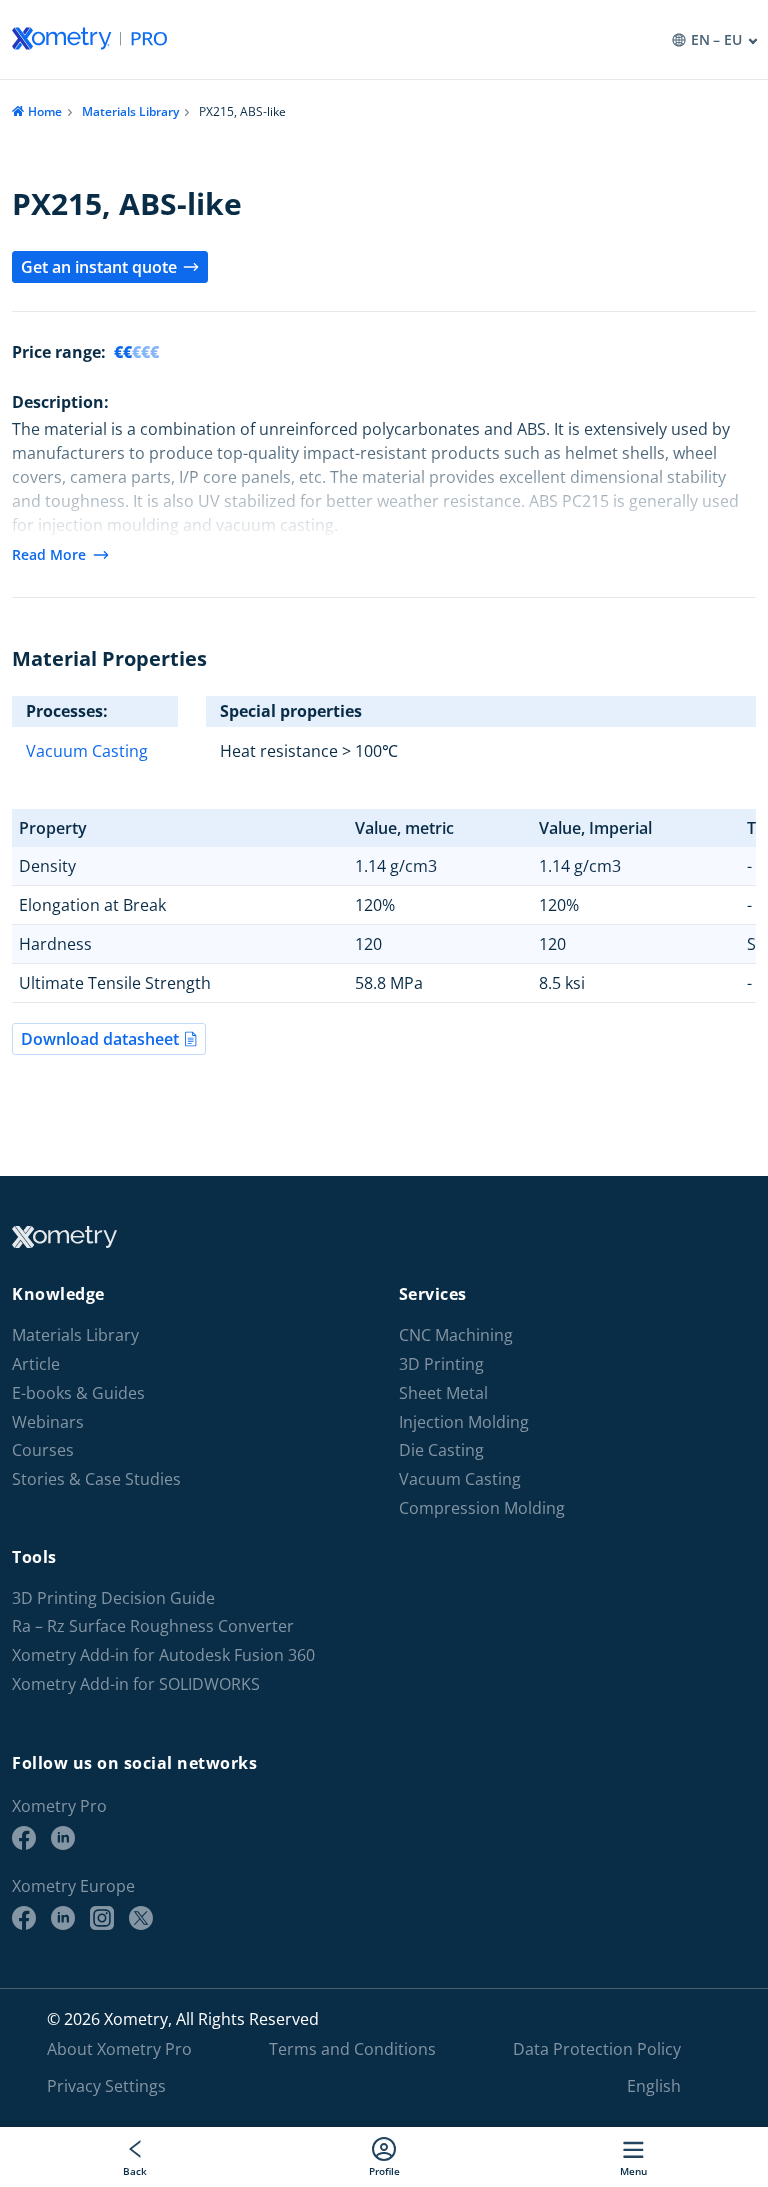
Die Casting (441, 1450)
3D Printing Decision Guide (113, 1598)
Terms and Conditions (352, 2049)
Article (36, 1364)
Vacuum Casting (87, 751)
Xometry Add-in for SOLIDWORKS (136, 1684)
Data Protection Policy (597, 2049)
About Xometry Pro (119, 2049)
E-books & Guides (78, 1393)
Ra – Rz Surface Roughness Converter (153, 1626)
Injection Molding (464, 1422)
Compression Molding (482, 1508)
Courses (43, 1450)
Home (45, 111)
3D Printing (441, 1364)
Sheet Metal (443, 1393)
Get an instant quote (99, 267)
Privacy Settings (106, 2086)
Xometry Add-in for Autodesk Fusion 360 (163, 1655)
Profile (384, 2170)
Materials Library (130, 111)
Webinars (48, 1422)
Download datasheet (100, 1039)
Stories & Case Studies (96, 1479)
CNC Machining (456, 1335)
